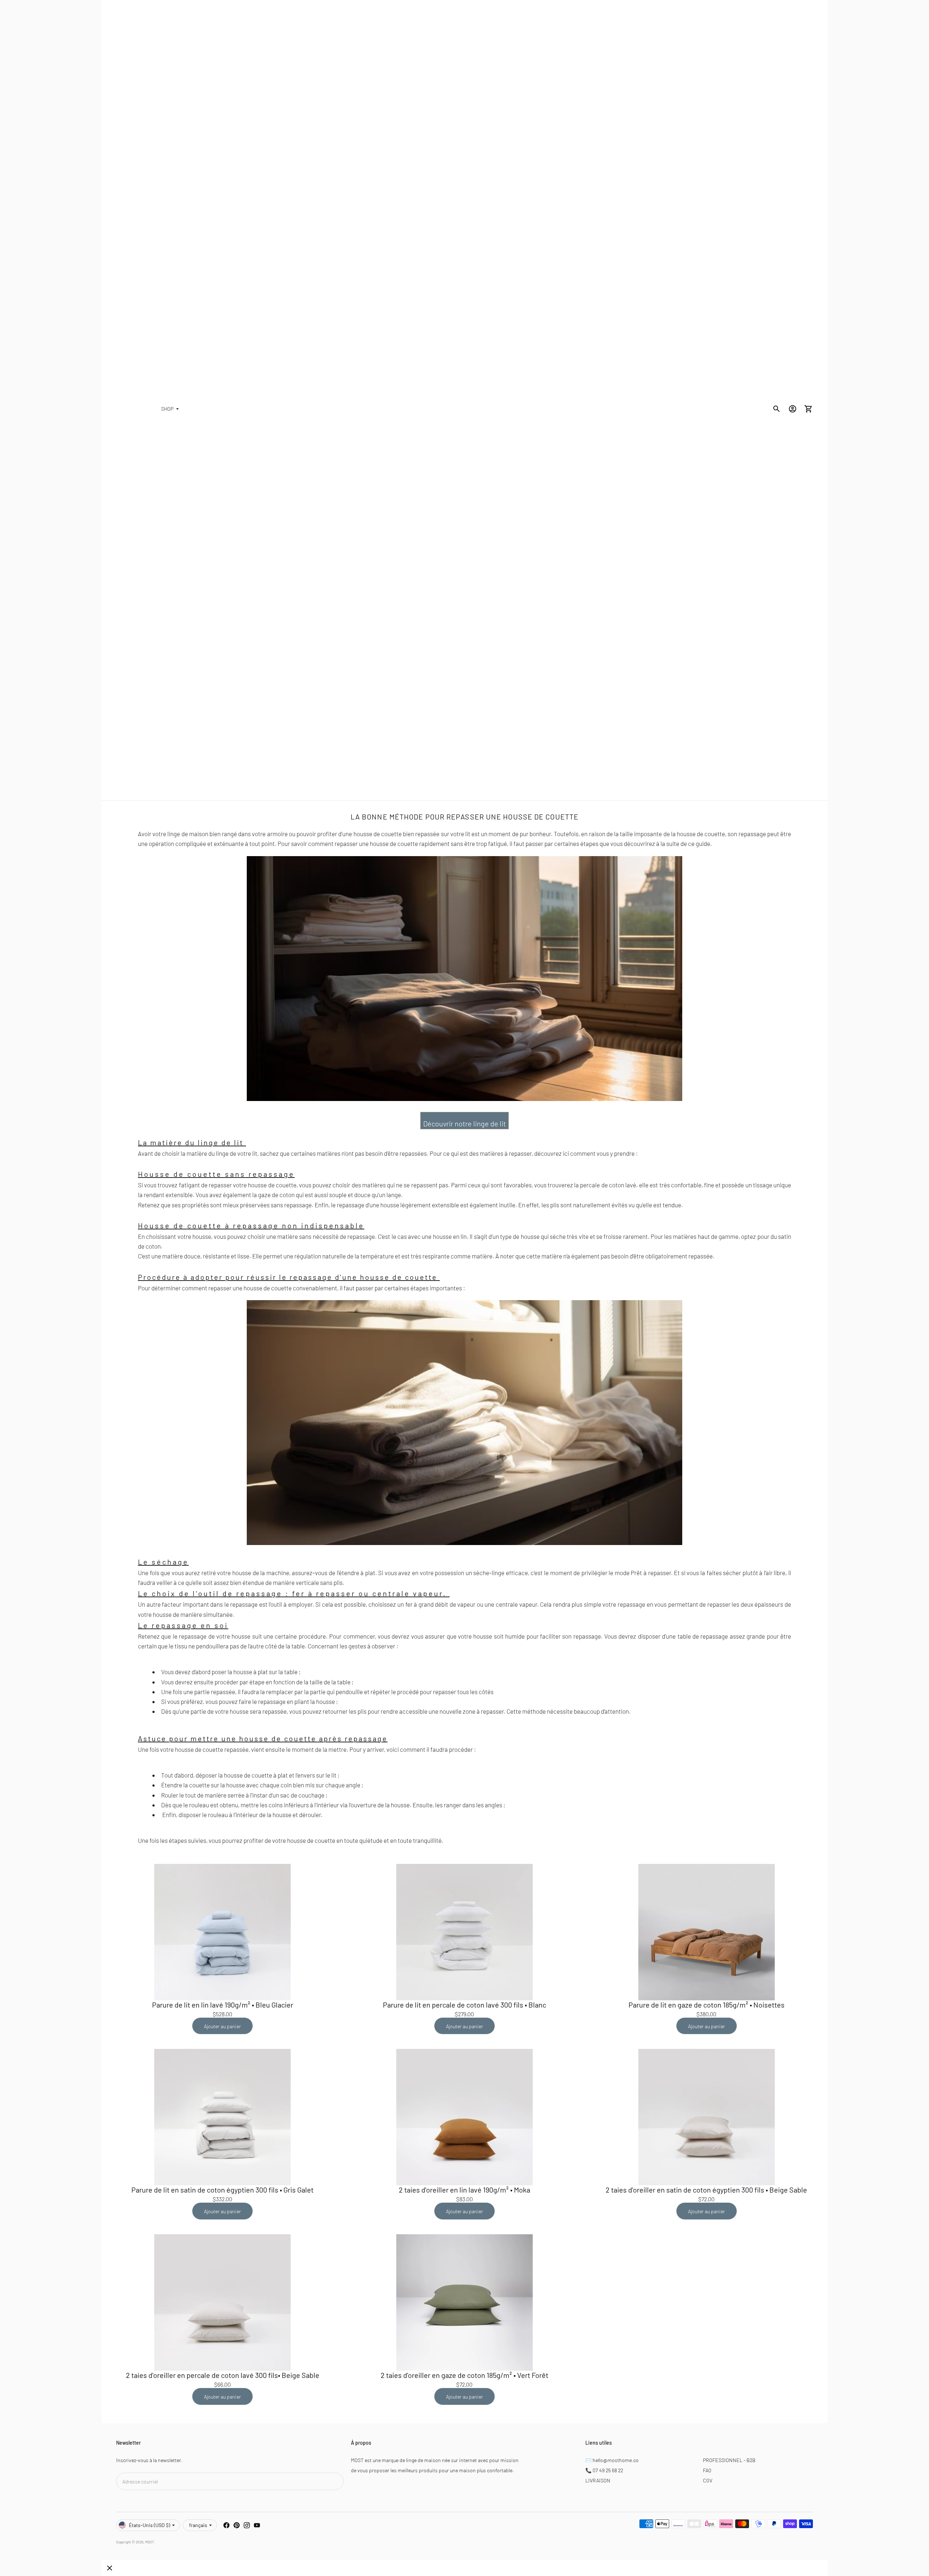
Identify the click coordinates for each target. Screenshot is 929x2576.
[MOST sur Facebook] (226, 2525)
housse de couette (394, 843)
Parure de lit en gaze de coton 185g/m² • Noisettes (707, 2005)
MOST (150, 2542)
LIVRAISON (598, 2480)
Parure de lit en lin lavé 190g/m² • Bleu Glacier (223, 2005)
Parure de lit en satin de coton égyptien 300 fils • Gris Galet (222, 2190)
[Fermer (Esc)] (110, 2568)
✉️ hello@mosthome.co (612, 2460)
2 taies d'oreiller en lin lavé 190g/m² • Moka (464, 2190)
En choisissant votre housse (175, 1236)
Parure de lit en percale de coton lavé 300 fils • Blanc (464, 2005)
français (198, 2525)
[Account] (793, 409)
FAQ (707, 2470)
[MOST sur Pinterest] (237, 2525)
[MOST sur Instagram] (247, 2525)
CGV (708, 2480)
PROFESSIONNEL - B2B (729, 2460)
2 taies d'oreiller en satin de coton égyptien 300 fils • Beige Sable (706, 2190)
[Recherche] (777, 409)
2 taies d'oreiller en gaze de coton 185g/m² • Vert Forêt (464, 2375)
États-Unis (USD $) (150, 2525)
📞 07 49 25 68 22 (604, 2470)
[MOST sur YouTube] (257, 2525)
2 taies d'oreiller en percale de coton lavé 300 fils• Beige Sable (223, 2375)
